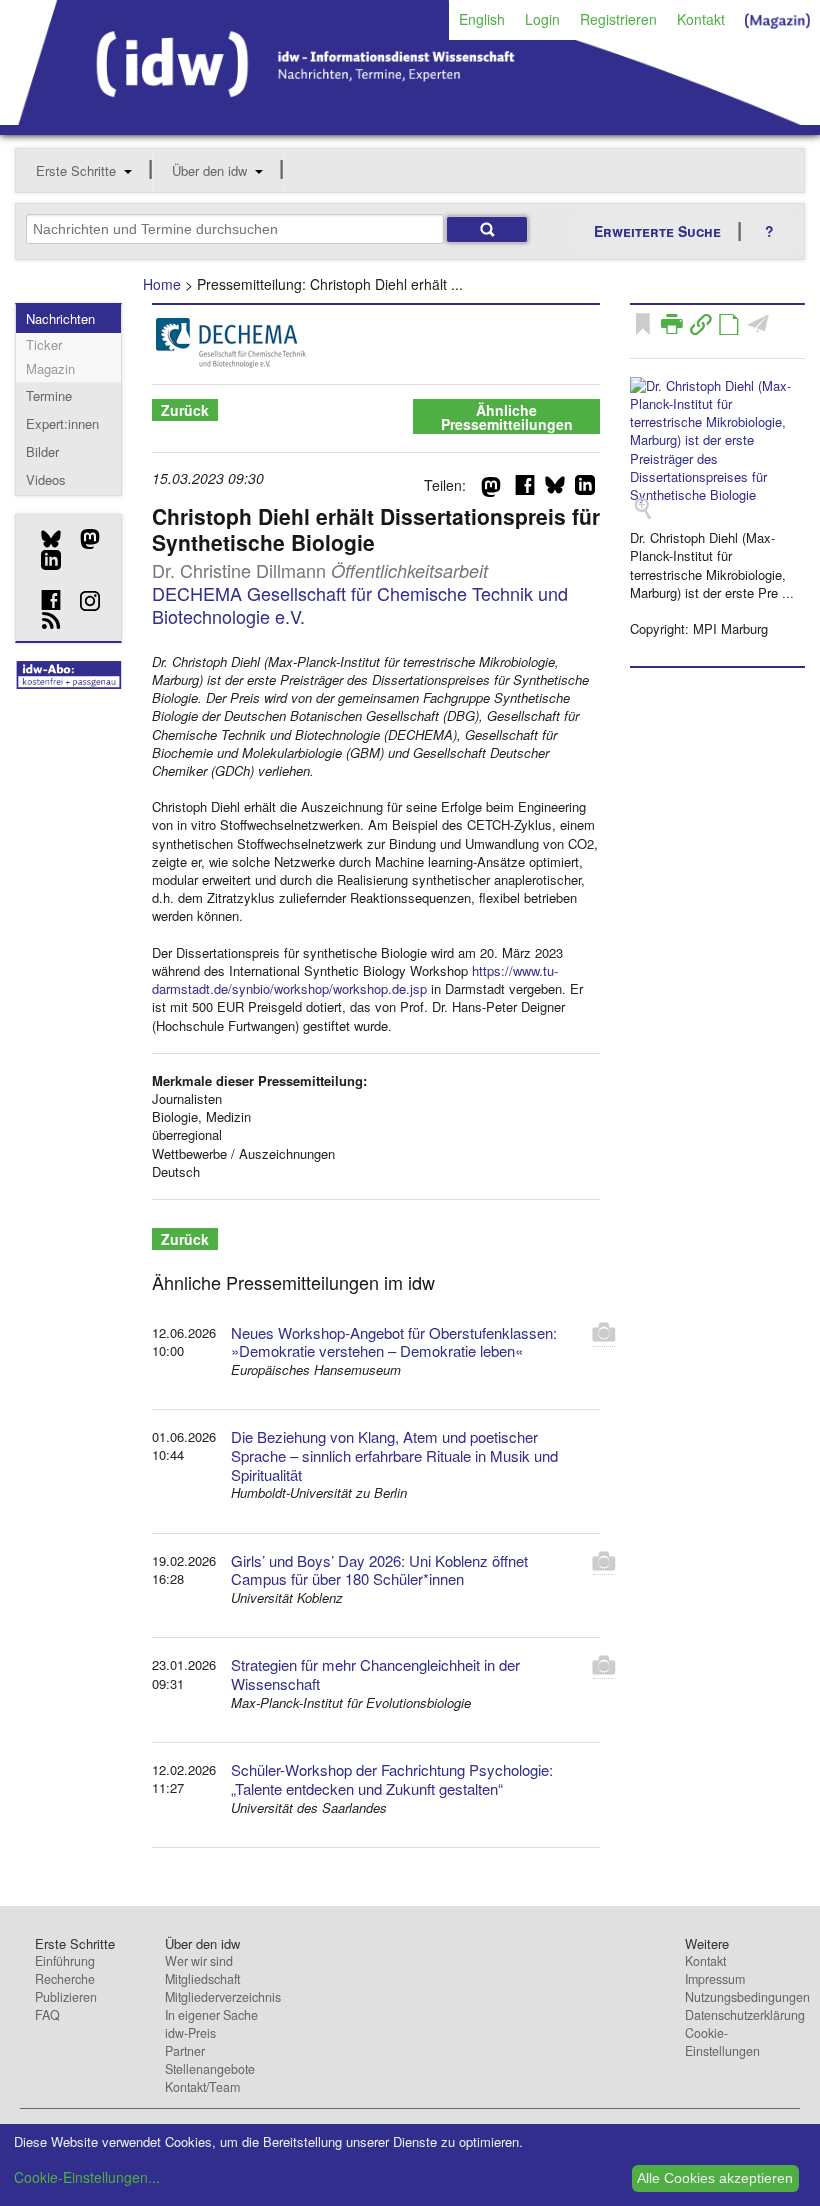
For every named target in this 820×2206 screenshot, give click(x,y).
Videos (46, 479)
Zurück (185, 410)
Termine (49, 395)
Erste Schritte (76, 170)
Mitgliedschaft (202, 1979)
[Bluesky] (43, 539)
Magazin (50, 368)
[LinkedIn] (43, 560)
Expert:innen (62, 423)
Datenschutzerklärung (745, 2015)
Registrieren (618, 19)
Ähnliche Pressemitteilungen (507, 417)
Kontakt (701, 19)
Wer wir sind (199, 1961)
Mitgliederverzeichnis (223, 1997)
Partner (185, 2051)
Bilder (42, 451)
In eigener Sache (211, 2015)
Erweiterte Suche (657, 231)
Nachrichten (60, 318)
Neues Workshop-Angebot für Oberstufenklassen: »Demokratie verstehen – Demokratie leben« (394, 1342)
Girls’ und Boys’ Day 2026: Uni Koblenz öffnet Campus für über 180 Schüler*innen (379, 1570)
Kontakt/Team (202, 2087)
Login (542, 19)
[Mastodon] (82, 539)
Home (162, 284)
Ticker (44, 344)
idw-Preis (190, 2033)
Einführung (65, 1961)
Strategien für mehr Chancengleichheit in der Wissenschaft (375, 1674)
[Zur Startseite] (410, 118)
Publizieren (66, 1997)
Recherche (65, 1979)
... (788, 592)
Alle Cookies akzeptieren (715, 2178)
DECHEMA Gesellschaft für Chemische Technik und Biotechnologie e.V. (360, 604)
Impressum (715, 1979)
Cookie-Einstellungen (722, 2042)
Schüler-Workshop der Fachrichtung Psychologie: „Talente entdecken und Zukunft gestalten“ (392, 1779)
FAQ (47, 2015)
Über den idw (209, 170)
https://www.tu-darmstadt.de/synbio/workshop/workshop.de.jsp (355, 979)
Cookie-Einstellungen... (87, 2177)
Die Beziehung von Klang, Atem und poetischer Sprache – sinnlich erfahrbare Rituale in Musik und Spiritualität (394, 1455)
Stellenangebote (210, 2069)
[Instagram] (82, 601)
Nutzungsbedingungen (747, 1997)
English (482, 19)
